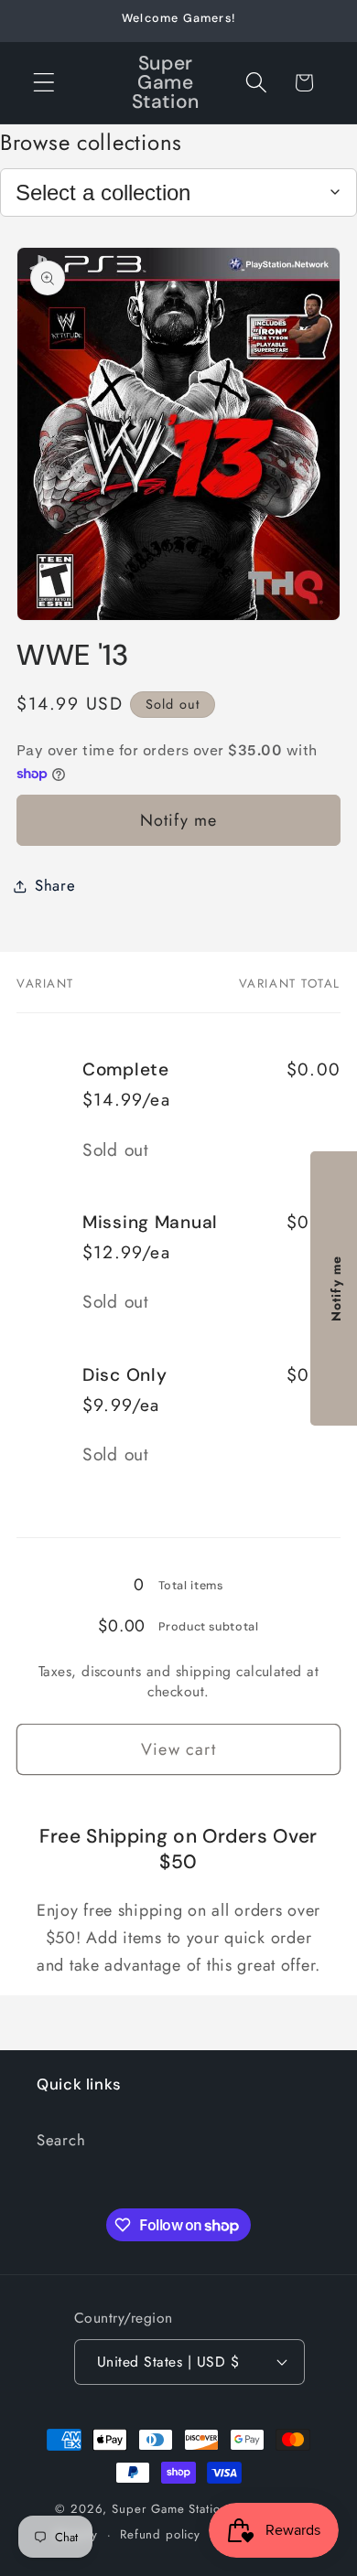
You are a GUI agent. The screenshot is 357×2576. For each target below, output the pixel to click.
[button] (44, 83)
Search (61, 2140)
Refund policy (160, 2534)
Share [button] (55, 885)
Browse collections (91, 142)
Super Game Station (169, 2509)
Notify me (179, 820)
